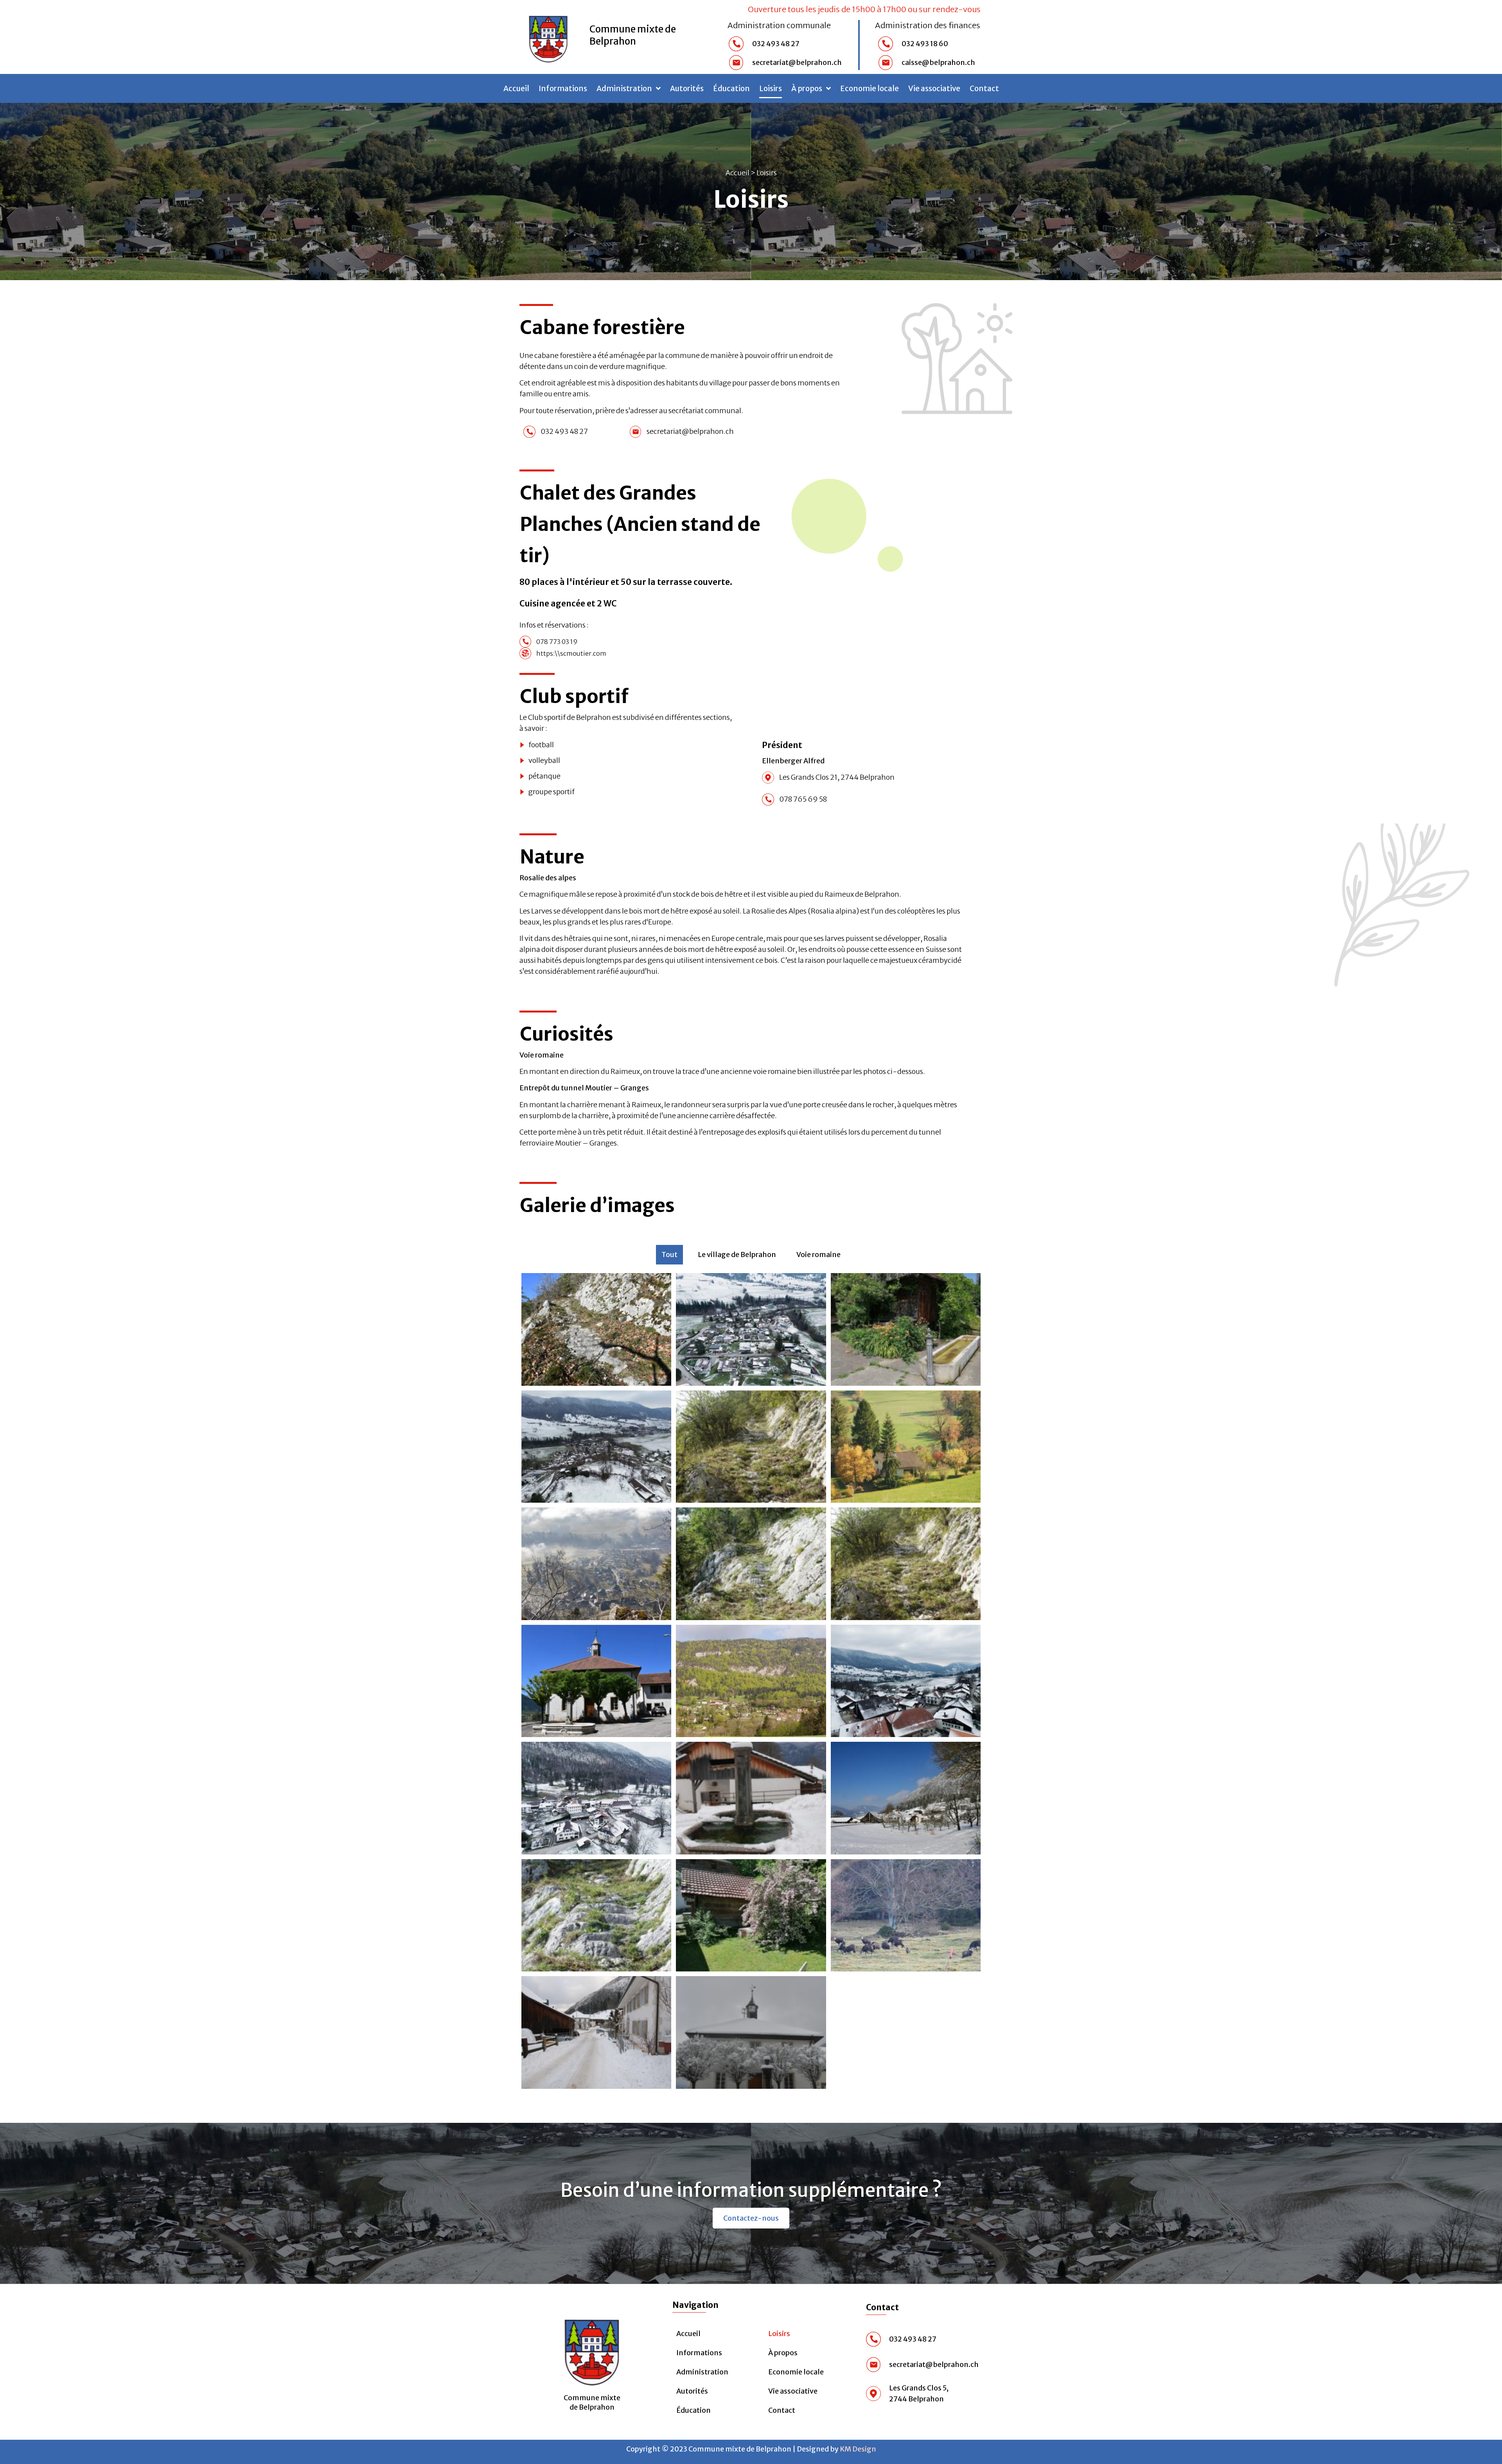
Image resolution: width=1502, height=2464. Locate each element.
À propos (807, 88)
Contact (984, 88)
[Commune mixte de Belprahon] (548, 37)
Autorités (687, 88)
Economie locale (870, 88)
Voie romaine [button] (818, 1254)
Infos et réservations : (554, 625)
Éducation (731, 88)
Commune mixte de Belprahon (633, 35)
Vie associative (934, 88)
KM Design (858, 2449)
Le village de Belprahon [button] (737, 1254)
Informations (563, 88)
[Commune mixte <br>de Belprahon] (592, 2349)
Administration (702, 2372)
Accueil (516, 88)
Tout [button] (669, 1254)
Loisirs (771, 88)
